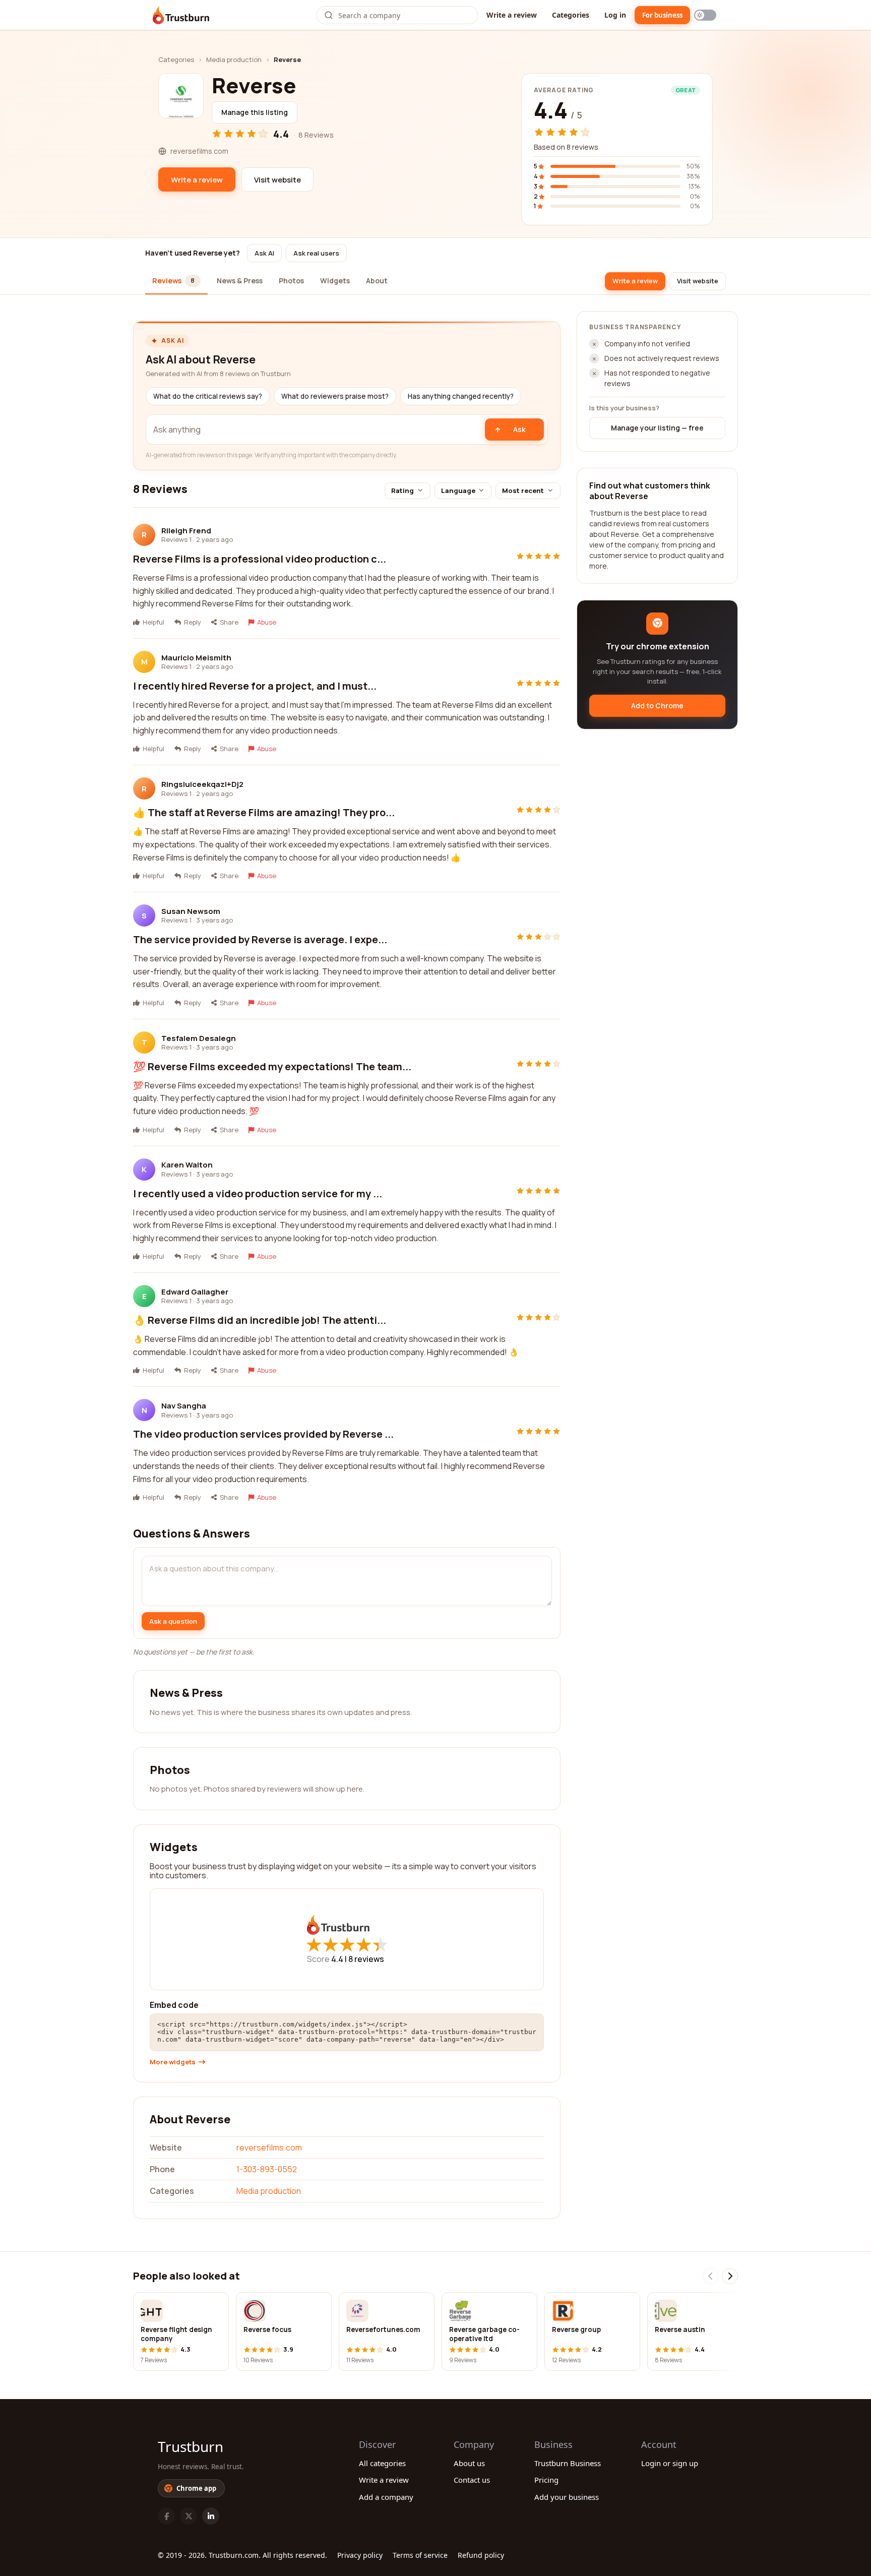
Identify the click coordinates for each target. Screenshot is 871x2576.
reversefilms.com (269, 2148)
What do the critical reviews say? (208, 396)
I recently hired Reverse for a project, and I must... (255, 686)
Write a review (512, 15)
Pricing (546, 2480)
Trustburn (191, 2446)
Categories (571, 15)
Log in (615, 15)
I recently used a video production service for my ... (258, 1193)
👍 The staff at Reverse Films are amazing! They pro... (264, 812)
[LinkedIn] (211, 2516)
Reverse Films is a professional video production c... (260, 559)
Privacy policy (360, 2555)
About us (469, 2463)
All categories (382, 2463)
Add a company (386, 2497)
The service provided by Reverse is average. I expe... (260, 939)
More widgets (173, 2062)
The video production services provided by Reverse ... (263, 1434)
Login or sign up (670, 2463)
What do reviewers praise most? (335, 396)
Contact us (472, 2480)
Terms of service (420, 2555)
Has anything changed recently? (461, 396)
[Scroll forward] (730, 2276)
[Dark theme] (705, 15)
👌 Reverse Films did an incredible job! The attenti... (260, 1320)
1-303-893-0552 (267, 2169)
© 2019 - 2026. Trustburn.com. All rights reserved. (242, 2555)
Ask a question (173, 1621)
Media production (234, 59)
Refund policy (481, 2555)
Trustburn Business (568, 2463)
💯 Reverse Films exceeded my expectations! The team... (272, 1066)
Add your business (567, 2497)
